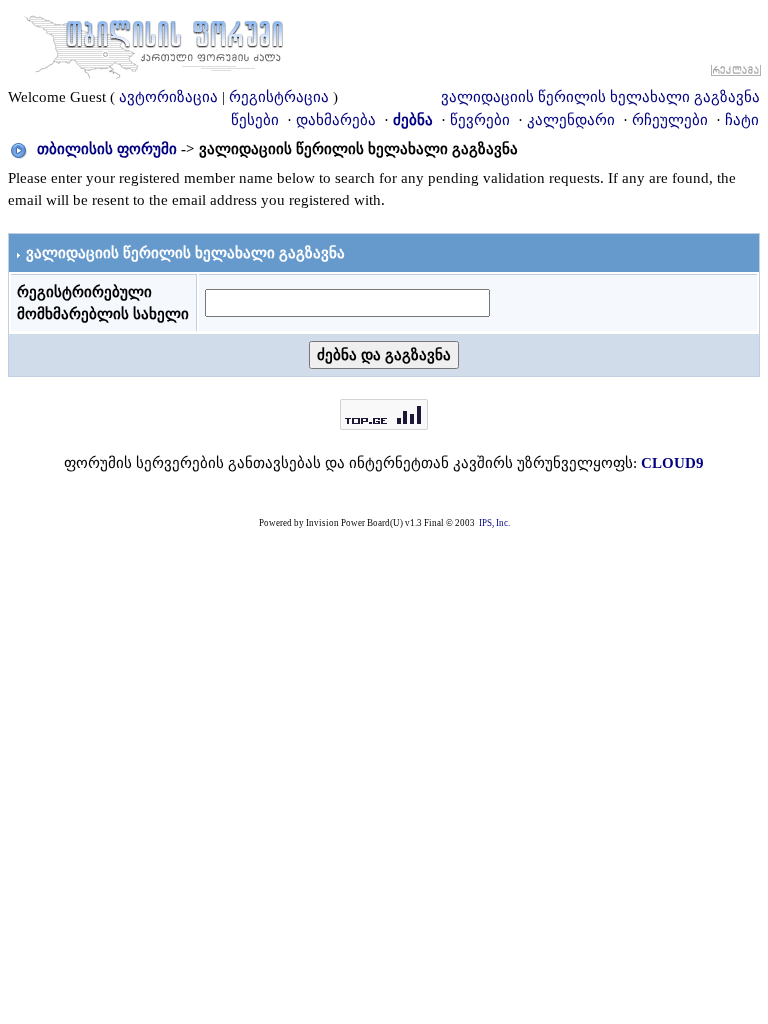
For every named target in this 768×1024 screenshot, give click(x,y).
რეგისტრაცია (279, 97)
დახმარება (336, 120)
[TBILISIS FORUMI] (154, 43)
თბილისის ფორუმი (107, 149)
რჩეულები (670, 120)
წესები (255, 120)
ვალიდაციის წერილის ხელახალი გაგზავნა (600, 97)
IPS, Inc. (494, 523)
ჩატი (742, 120)
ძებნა (413, 120)
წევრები (480, 120)
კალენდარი (571, 120)
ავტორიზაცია (168, 97)
